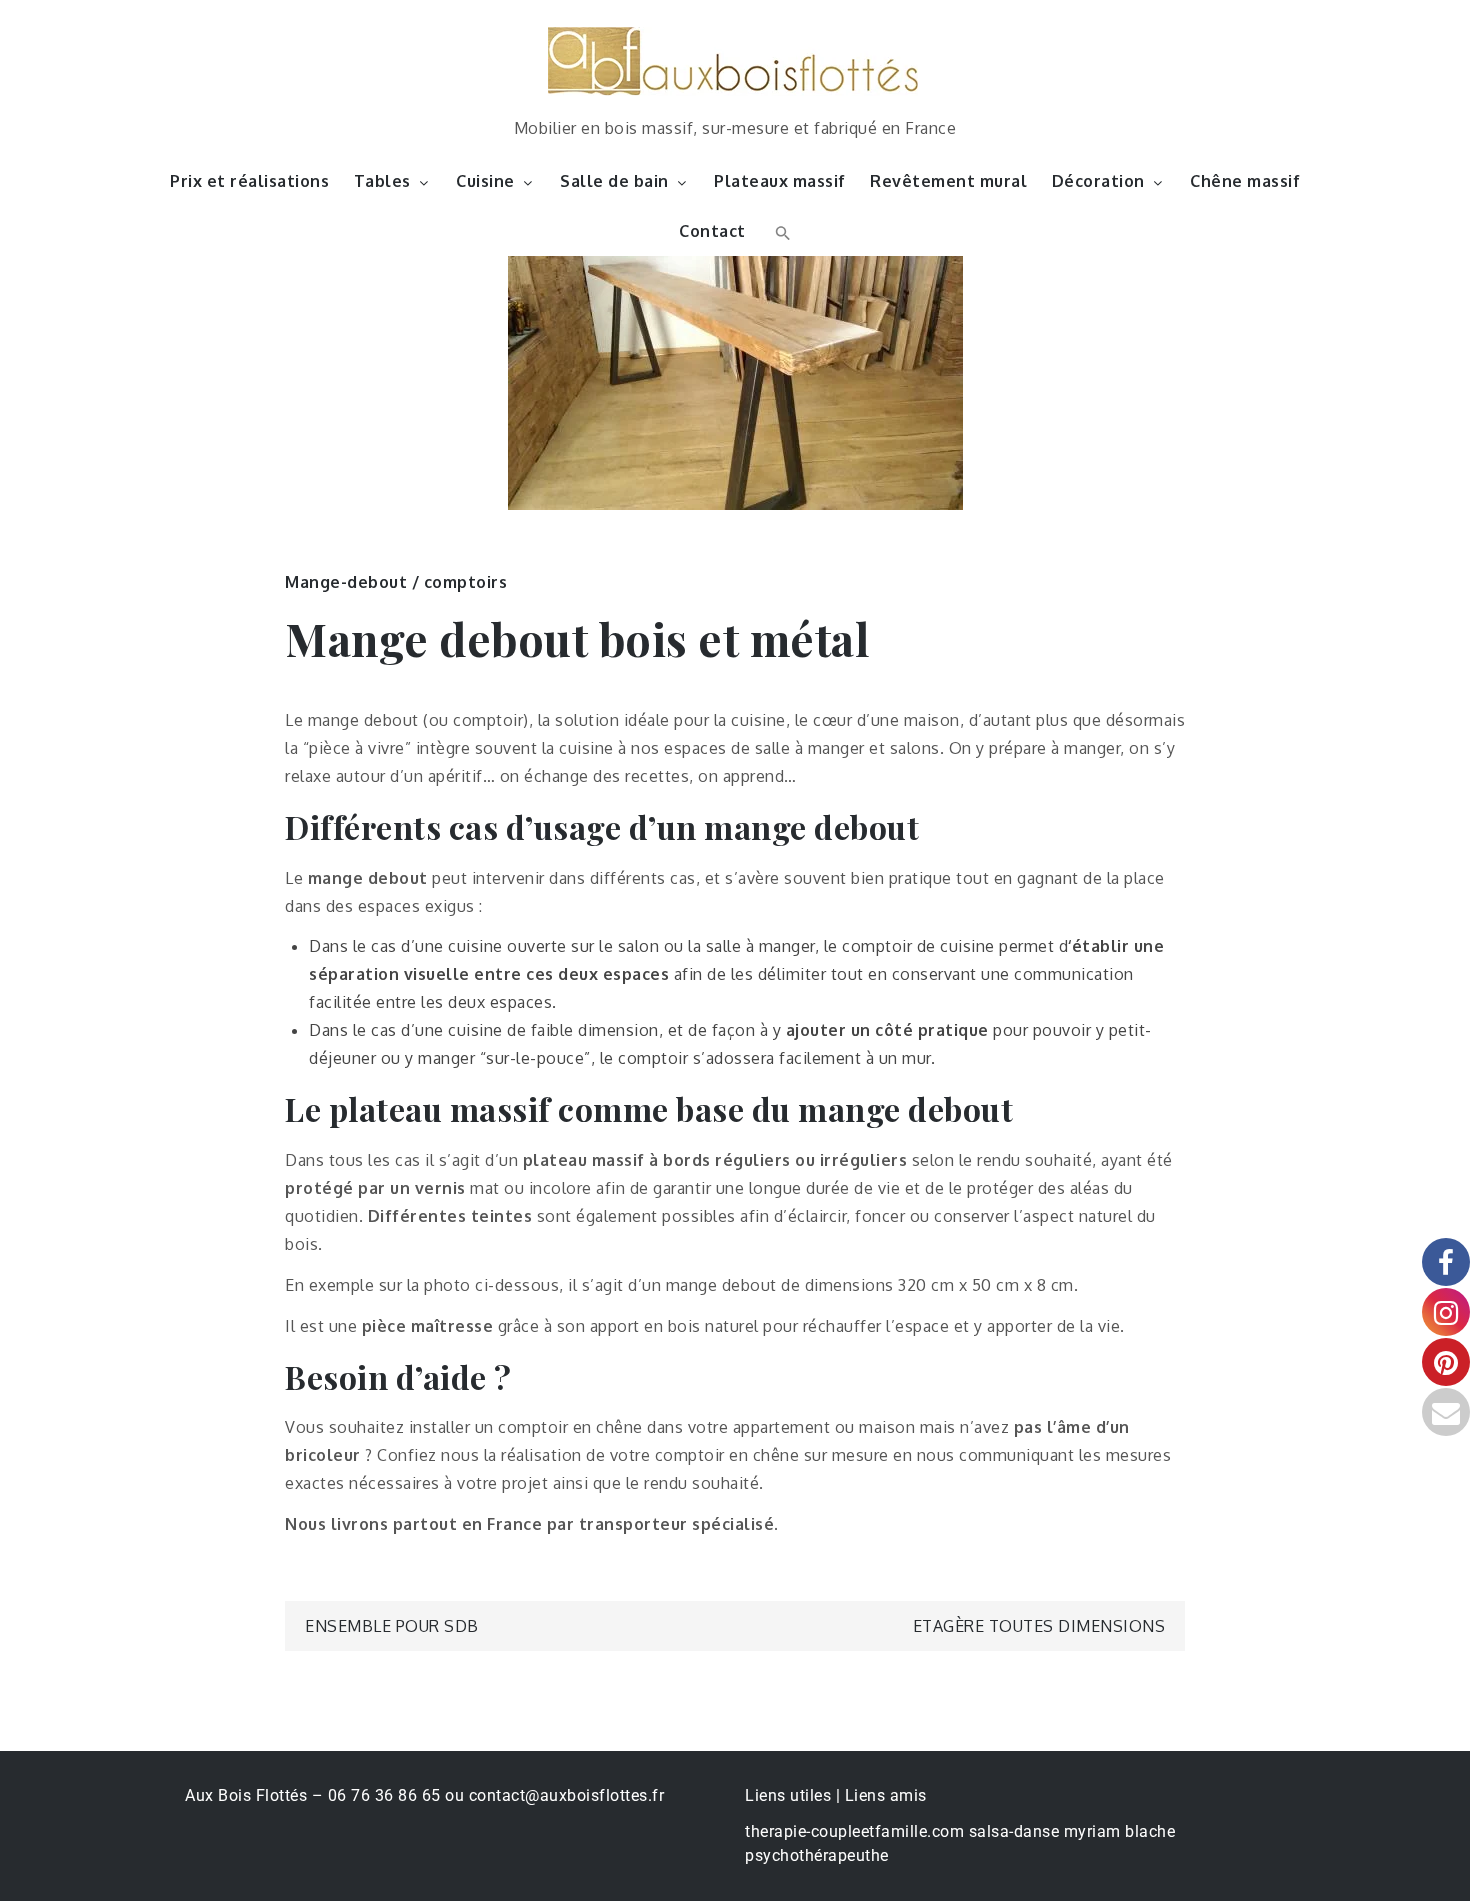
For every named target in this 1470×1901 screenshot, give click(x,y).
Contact (712, 231)
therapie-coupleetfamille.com (854, 1831)
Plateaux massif (780, 181)
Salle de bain (614, 181)
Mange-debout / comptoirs (396, 582)
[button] (780, 231)
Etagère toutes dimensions (1039, 1626)
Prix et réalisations (249, 181)
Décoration (1098, 181)
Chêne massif (1245, 181)
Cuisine (485, 181)
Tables (382, 181)
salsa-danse (1014, 1831)
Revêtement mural (948, 181)
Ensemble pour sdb (392, 1626)
